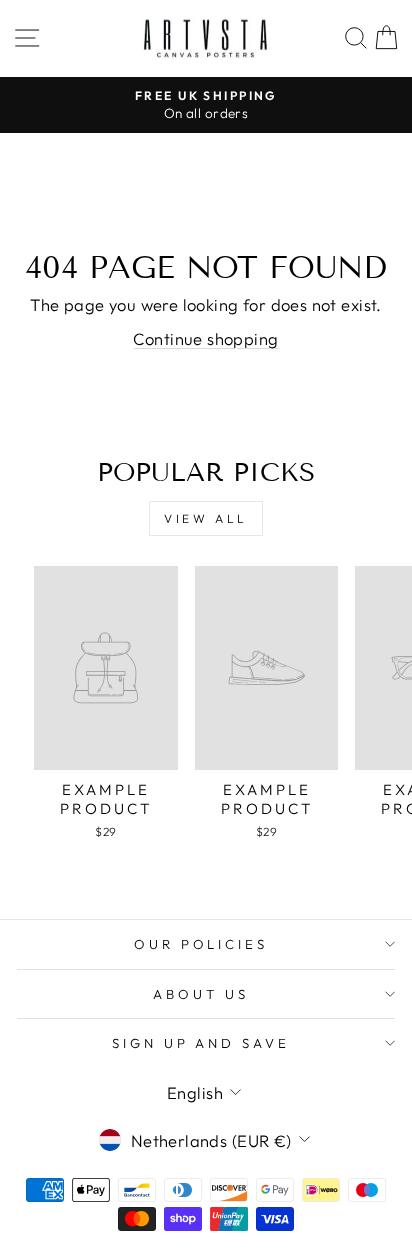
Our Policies (201, 944)
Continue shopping (205, 338)
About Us (201, 994)
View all (206, 518)
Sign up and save (201, 1043)
